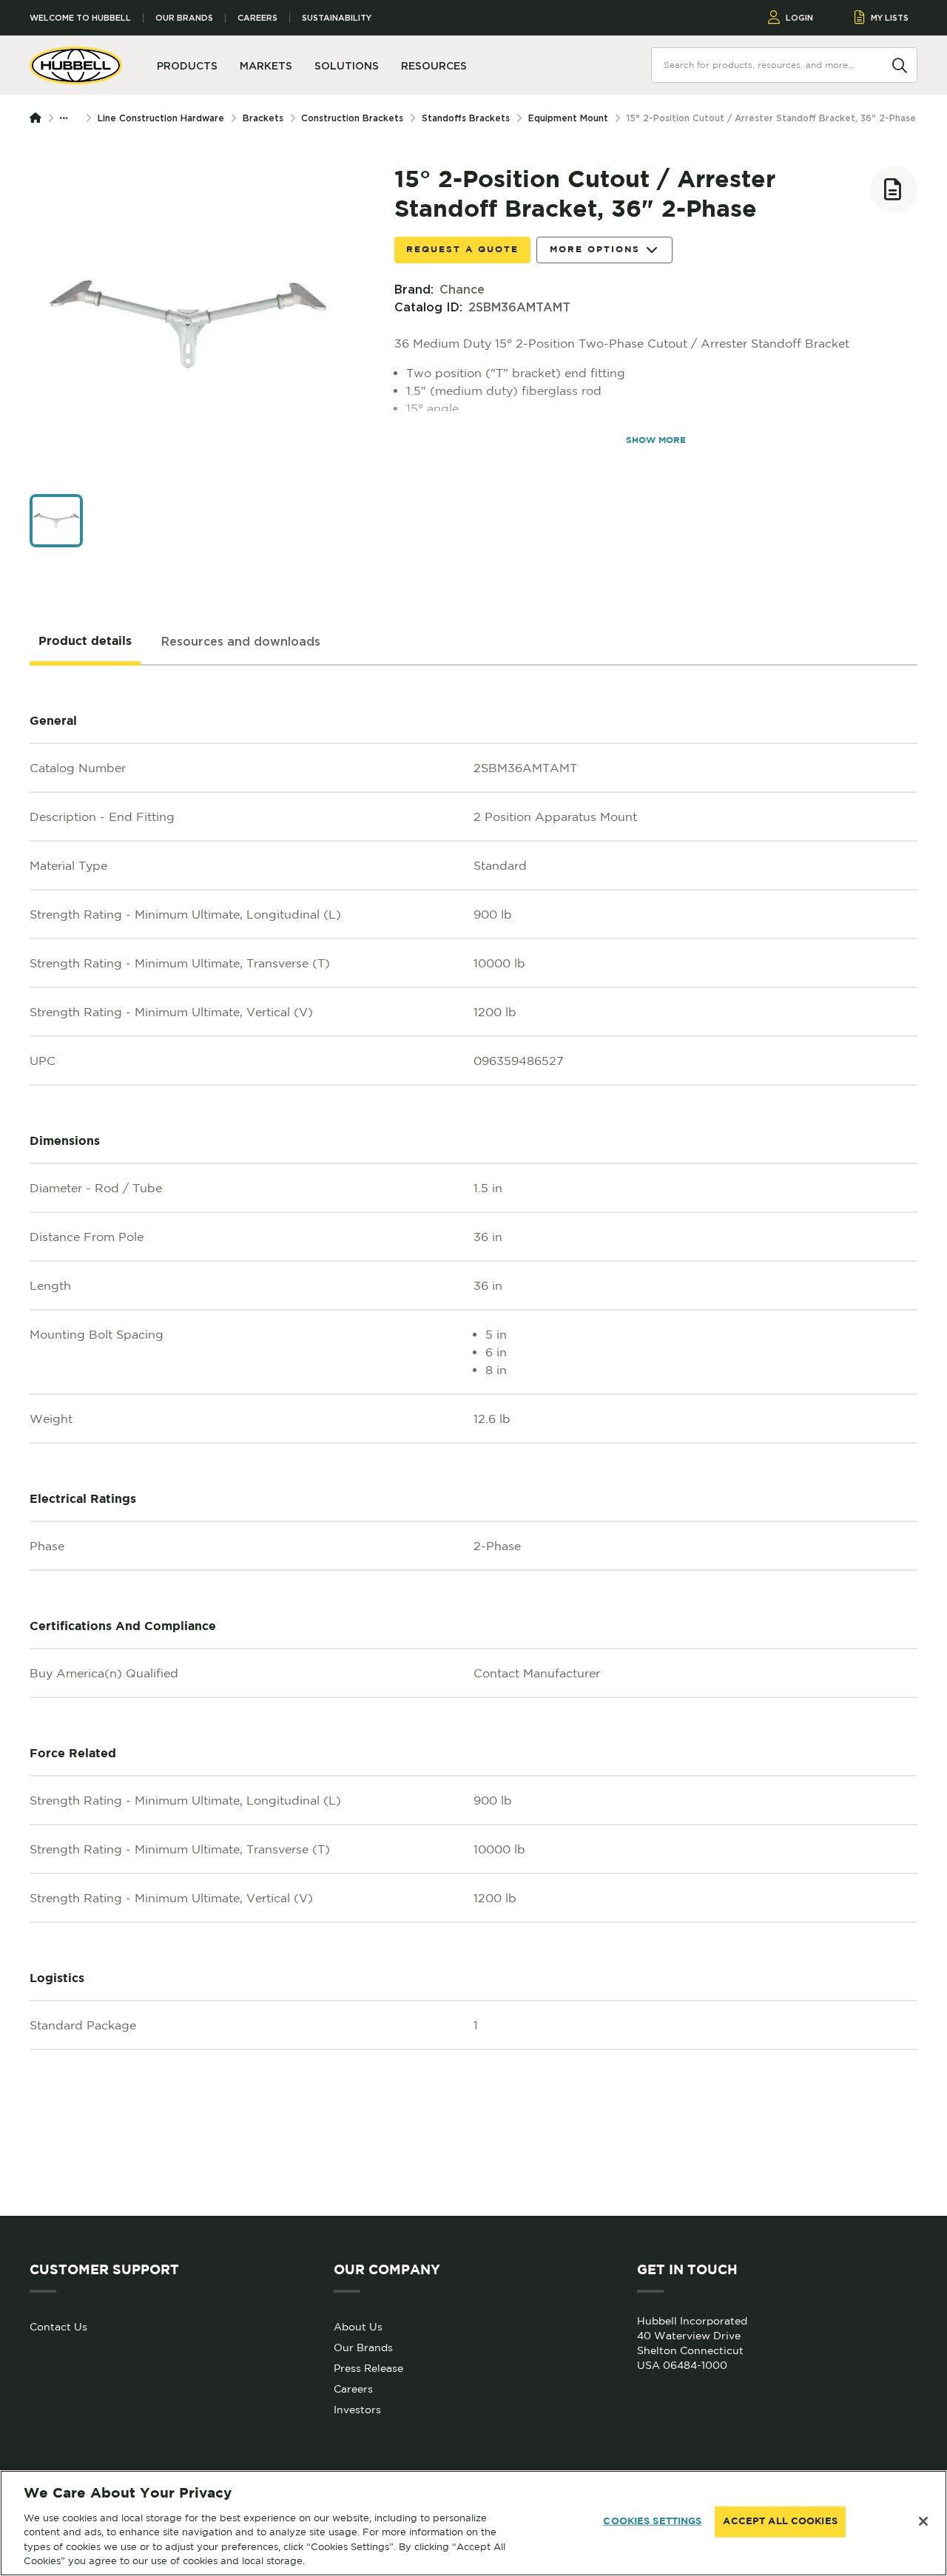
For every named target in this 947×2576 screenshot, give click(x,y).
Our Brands (184, 18)
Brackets (263, 118)
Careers (257, 18)
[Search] (900, 64)
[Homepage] (38, 118)
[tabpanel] (473, 1441)
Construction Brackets (352, 118)
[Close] (923, 2521)
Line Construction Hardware (161, 118)
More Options (595, 250)
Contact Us (58, 2327)
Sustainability (337, 18)
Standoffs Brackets (466, 118)
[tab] (85, 642)
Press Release (368, 2368)
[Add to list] (894, 189)
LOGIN (799, 18)
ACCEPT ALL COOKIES (780, 2522)
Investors (357, 2410)
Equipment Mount (568, 118)
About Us (358, 2327)
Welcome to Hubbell (80, 18)
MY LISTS (890, 18)
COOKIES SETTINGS (652, 2522)
